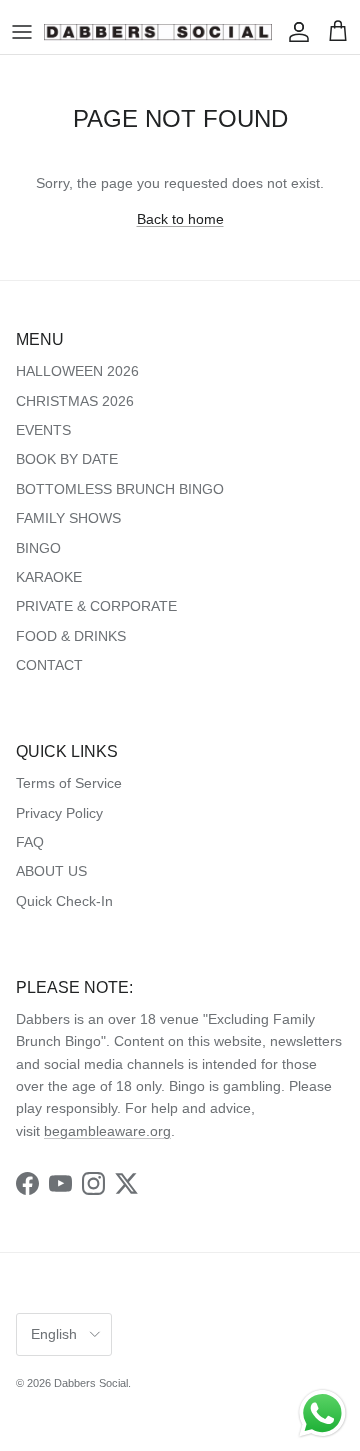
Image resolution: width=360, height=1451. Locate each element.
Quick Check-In (64, 901)
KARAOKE (49, 577)
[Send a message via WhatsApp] (322, 1413)
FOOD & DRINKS (71, 636)
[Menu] (22, 32)
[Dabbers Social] (158, 32)
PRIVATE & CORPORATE (96, 606)
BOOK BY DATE (67, 459)
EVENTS (43, 430)
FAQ (30, 842)
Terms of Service (69, 783)
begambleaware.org (107, 1131)
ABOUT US (51, 871)
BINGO (38, 548)
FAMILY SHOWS (68, 518)
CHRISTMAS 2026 (75, 401)
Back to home (180, 219)
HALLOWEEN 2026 (77, 371)
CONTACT (49, 665)
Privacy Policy (59, 813)
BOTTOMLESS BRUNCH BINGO (120, 489)
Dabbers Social (91, 1383)
